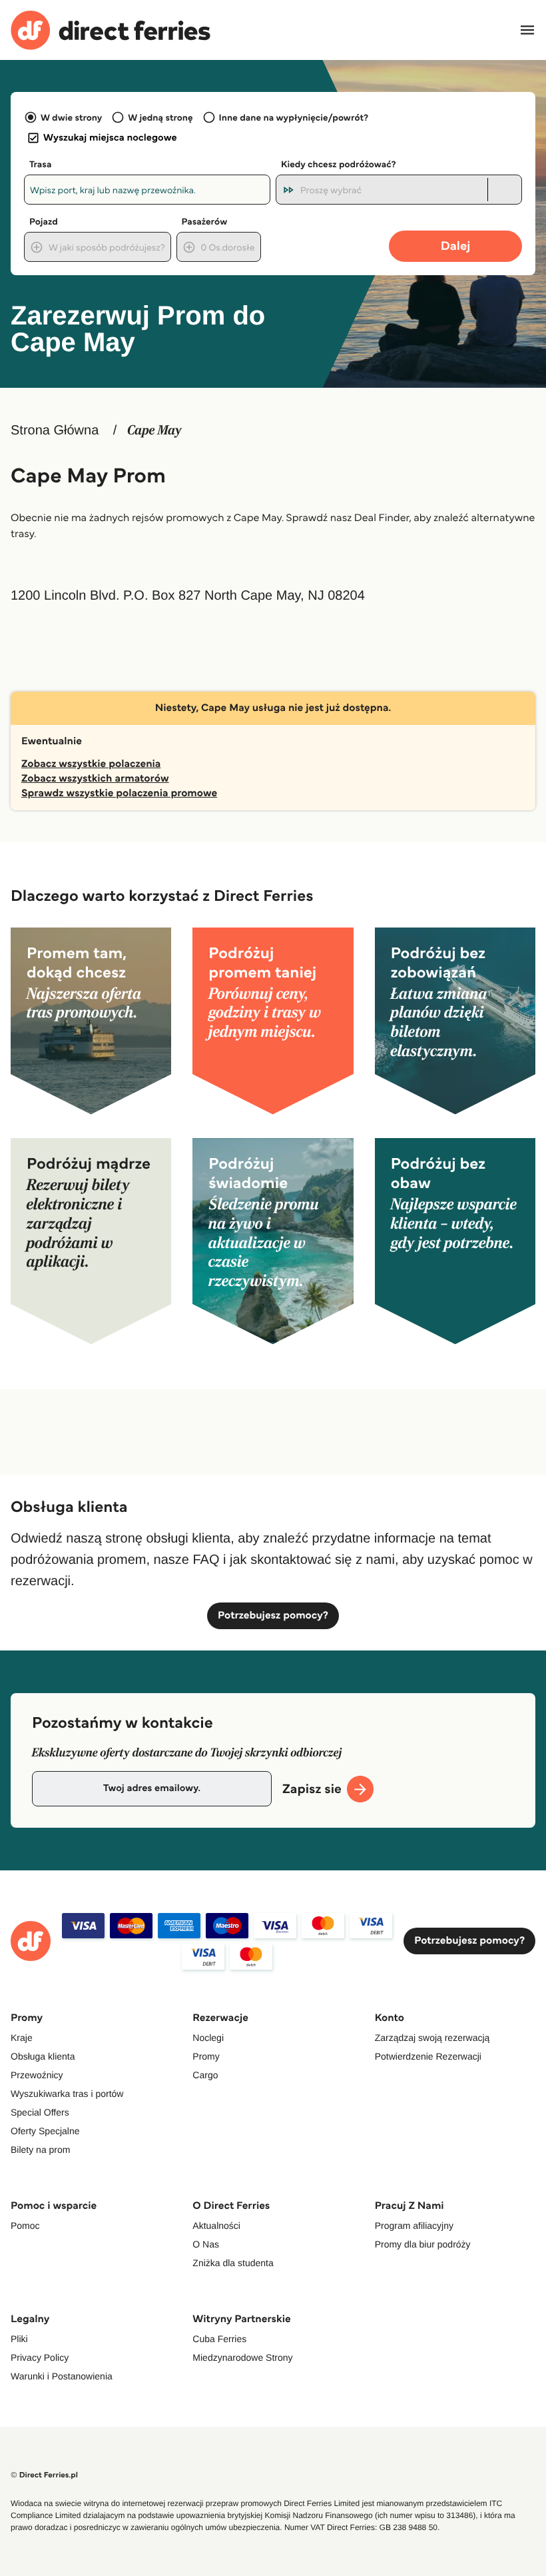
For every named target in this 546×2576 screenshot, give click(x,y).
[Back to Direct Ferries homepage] (111, 30)
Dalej (456, 246)
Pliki (19, 2339)
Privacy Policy (40, 2357)
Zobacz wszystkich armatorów (95, 779)
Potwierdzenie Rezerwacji (428, 2056)
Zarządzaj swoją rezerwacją (432, 2038)
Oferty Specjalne (45, 2131)
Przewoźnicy (37, 2075)
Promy (206, 2056)
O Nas (206, 2244)
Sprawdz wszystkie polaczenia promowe (119, 793)
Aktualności (216, 2226)
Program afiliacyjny (414, 2226)
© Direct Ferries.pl (44, 2475)
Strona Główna (55, 430)
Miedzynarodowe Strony (242, 2357)
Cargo (205, 2075)
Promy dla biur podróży (423, 2244)
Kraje (22, 2038)
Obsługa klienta (43, 2056)
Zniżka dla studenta (233, 2263)
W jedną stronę (160, 117)
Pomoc (25, 2226)
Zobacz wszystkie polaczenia (91, 764)
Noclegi (208, 2038)
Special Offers (40, 2112)
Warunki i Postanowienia (62, 2376)
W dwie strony (71, 117)
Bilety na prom (40, 2150)
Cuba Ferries (219, 2339)
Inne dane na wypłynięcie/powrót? (294, 117)
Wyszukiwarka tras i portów (67, 2094)
